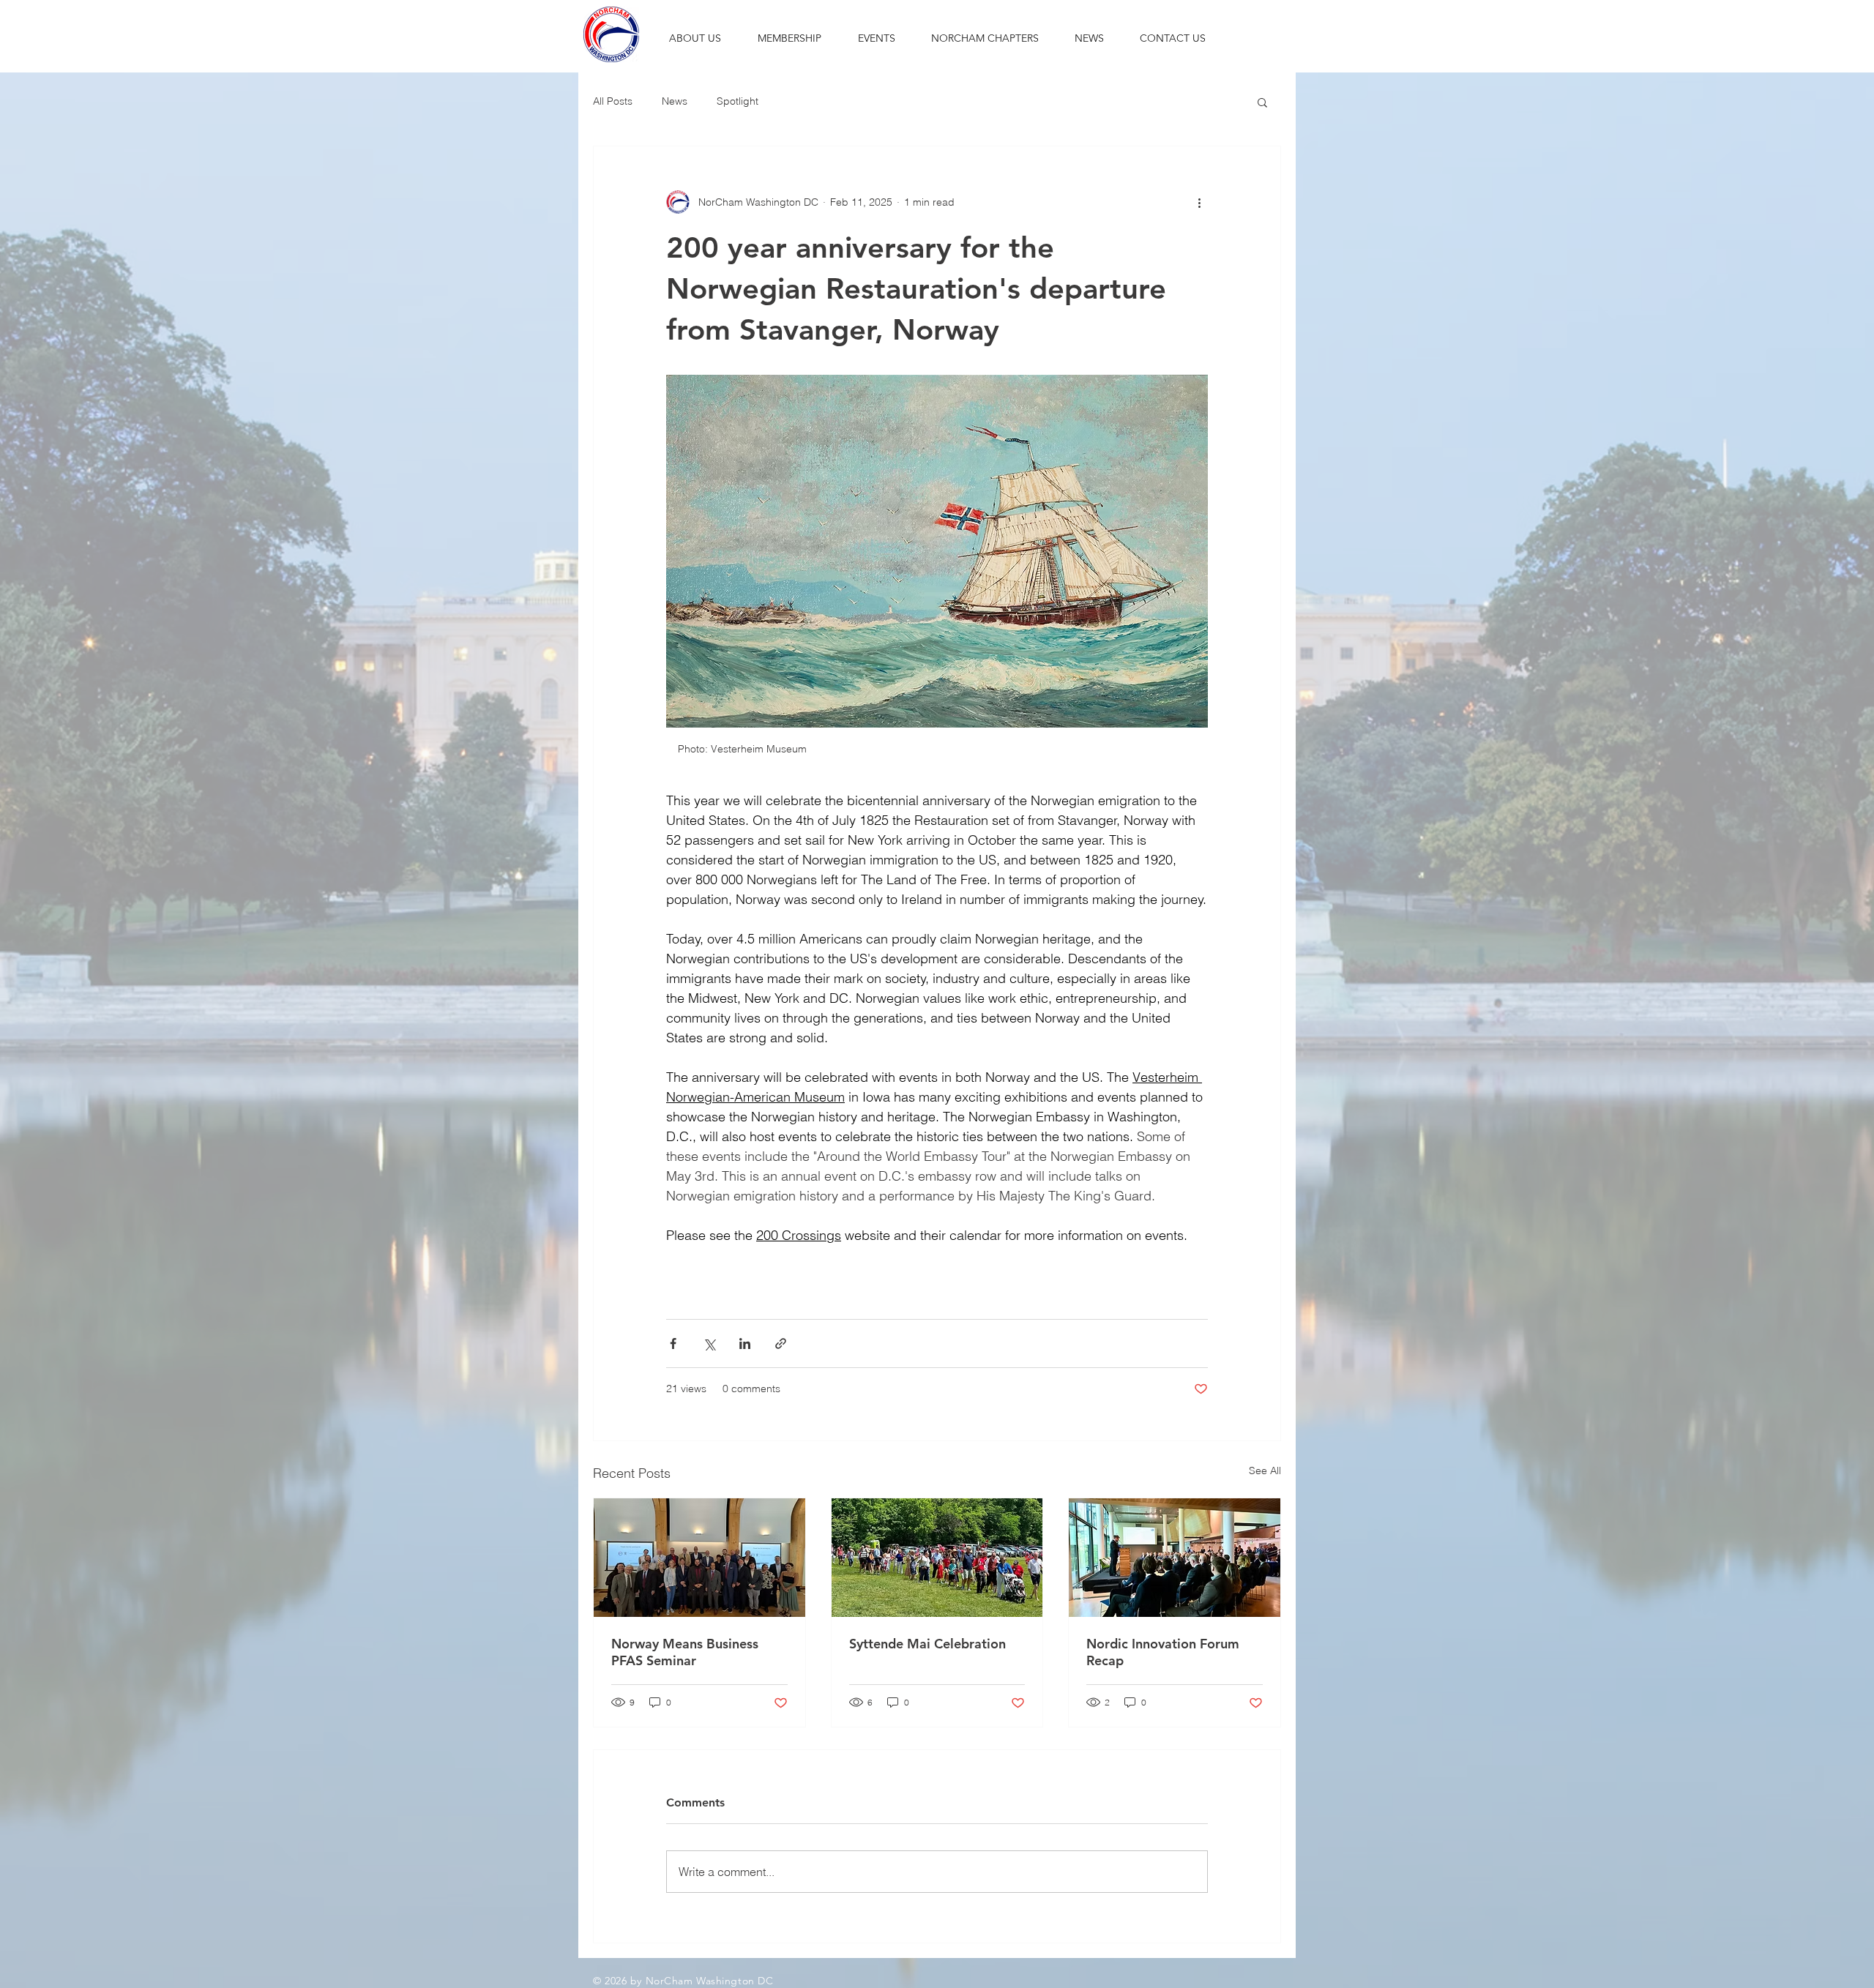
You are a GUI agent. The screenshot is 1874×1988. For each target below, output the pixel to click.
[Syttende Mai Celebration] (937, 1558)
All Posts (613, 101)
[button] (695, 38)
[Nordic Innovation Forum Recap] (1175, 1558)
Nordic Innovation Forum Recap (1163, 1652)
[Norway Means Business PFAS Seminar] (699, 1558)
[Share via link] (781, 1344)
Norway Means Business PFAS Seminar (685, 1652)
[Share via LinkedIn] (745, 1344)
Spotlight (738, 101)
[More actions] (1199, 202)
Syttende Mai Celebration (927, 1644)
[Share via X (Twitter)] (709, 1344)
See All (1265, 1471)
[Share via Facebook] (673, 1344)
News (675, 101)
